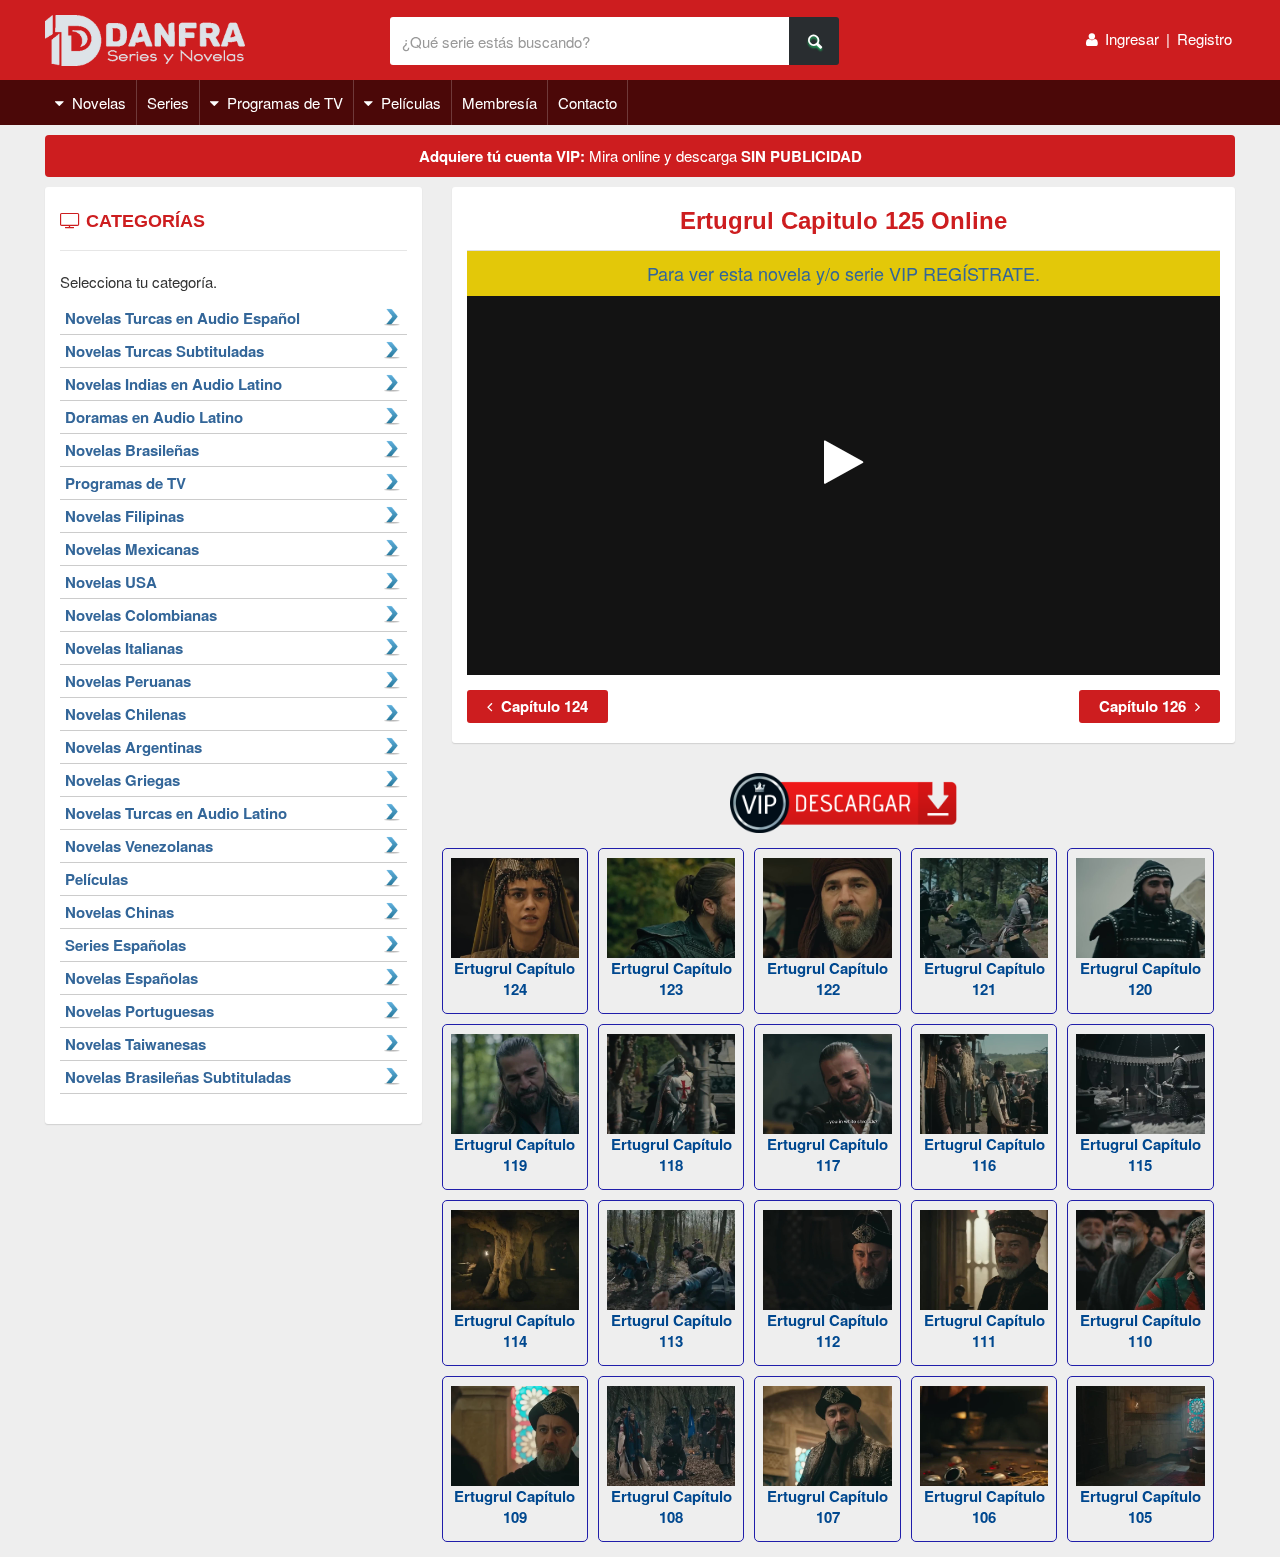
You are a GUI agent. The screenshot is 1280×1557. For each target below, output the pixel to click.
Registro (1204, 38)
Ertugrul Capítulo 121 (984, 978)
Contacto (587, 102)
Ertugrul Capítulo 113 (671, 1330)
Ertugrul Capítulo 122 (827, 978)
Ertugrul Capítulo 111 (984, 1330)
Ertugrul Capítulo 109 (514, 1506)
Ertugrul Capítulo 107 (827, 1506)
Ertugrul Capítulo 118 (671, 1154)
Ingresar (1132, 38)
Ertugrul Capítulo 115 (1140, 1154)
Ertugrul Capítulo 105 (1140, 1506)
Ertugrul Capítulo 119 (514, 1154)
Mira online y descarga (640, 156)
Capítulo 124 (542, 706)
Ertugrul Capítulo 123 (671, 978)
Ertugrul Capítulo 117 (827, 1154)
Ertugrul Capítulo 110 (1140, 1330)
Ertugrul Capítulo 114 (514, 1330)
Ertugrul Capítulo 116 (984, 1154)
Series (168, 102)
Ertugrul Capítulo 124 (514, 978)
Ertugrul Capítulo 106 (984, 1506)
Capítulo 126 (1144, 706)
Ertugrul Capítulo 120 (1140, 978)
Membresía (499, 102)
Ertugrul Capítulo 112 (827, 1330)
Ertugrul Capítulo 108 (671, 1506)
